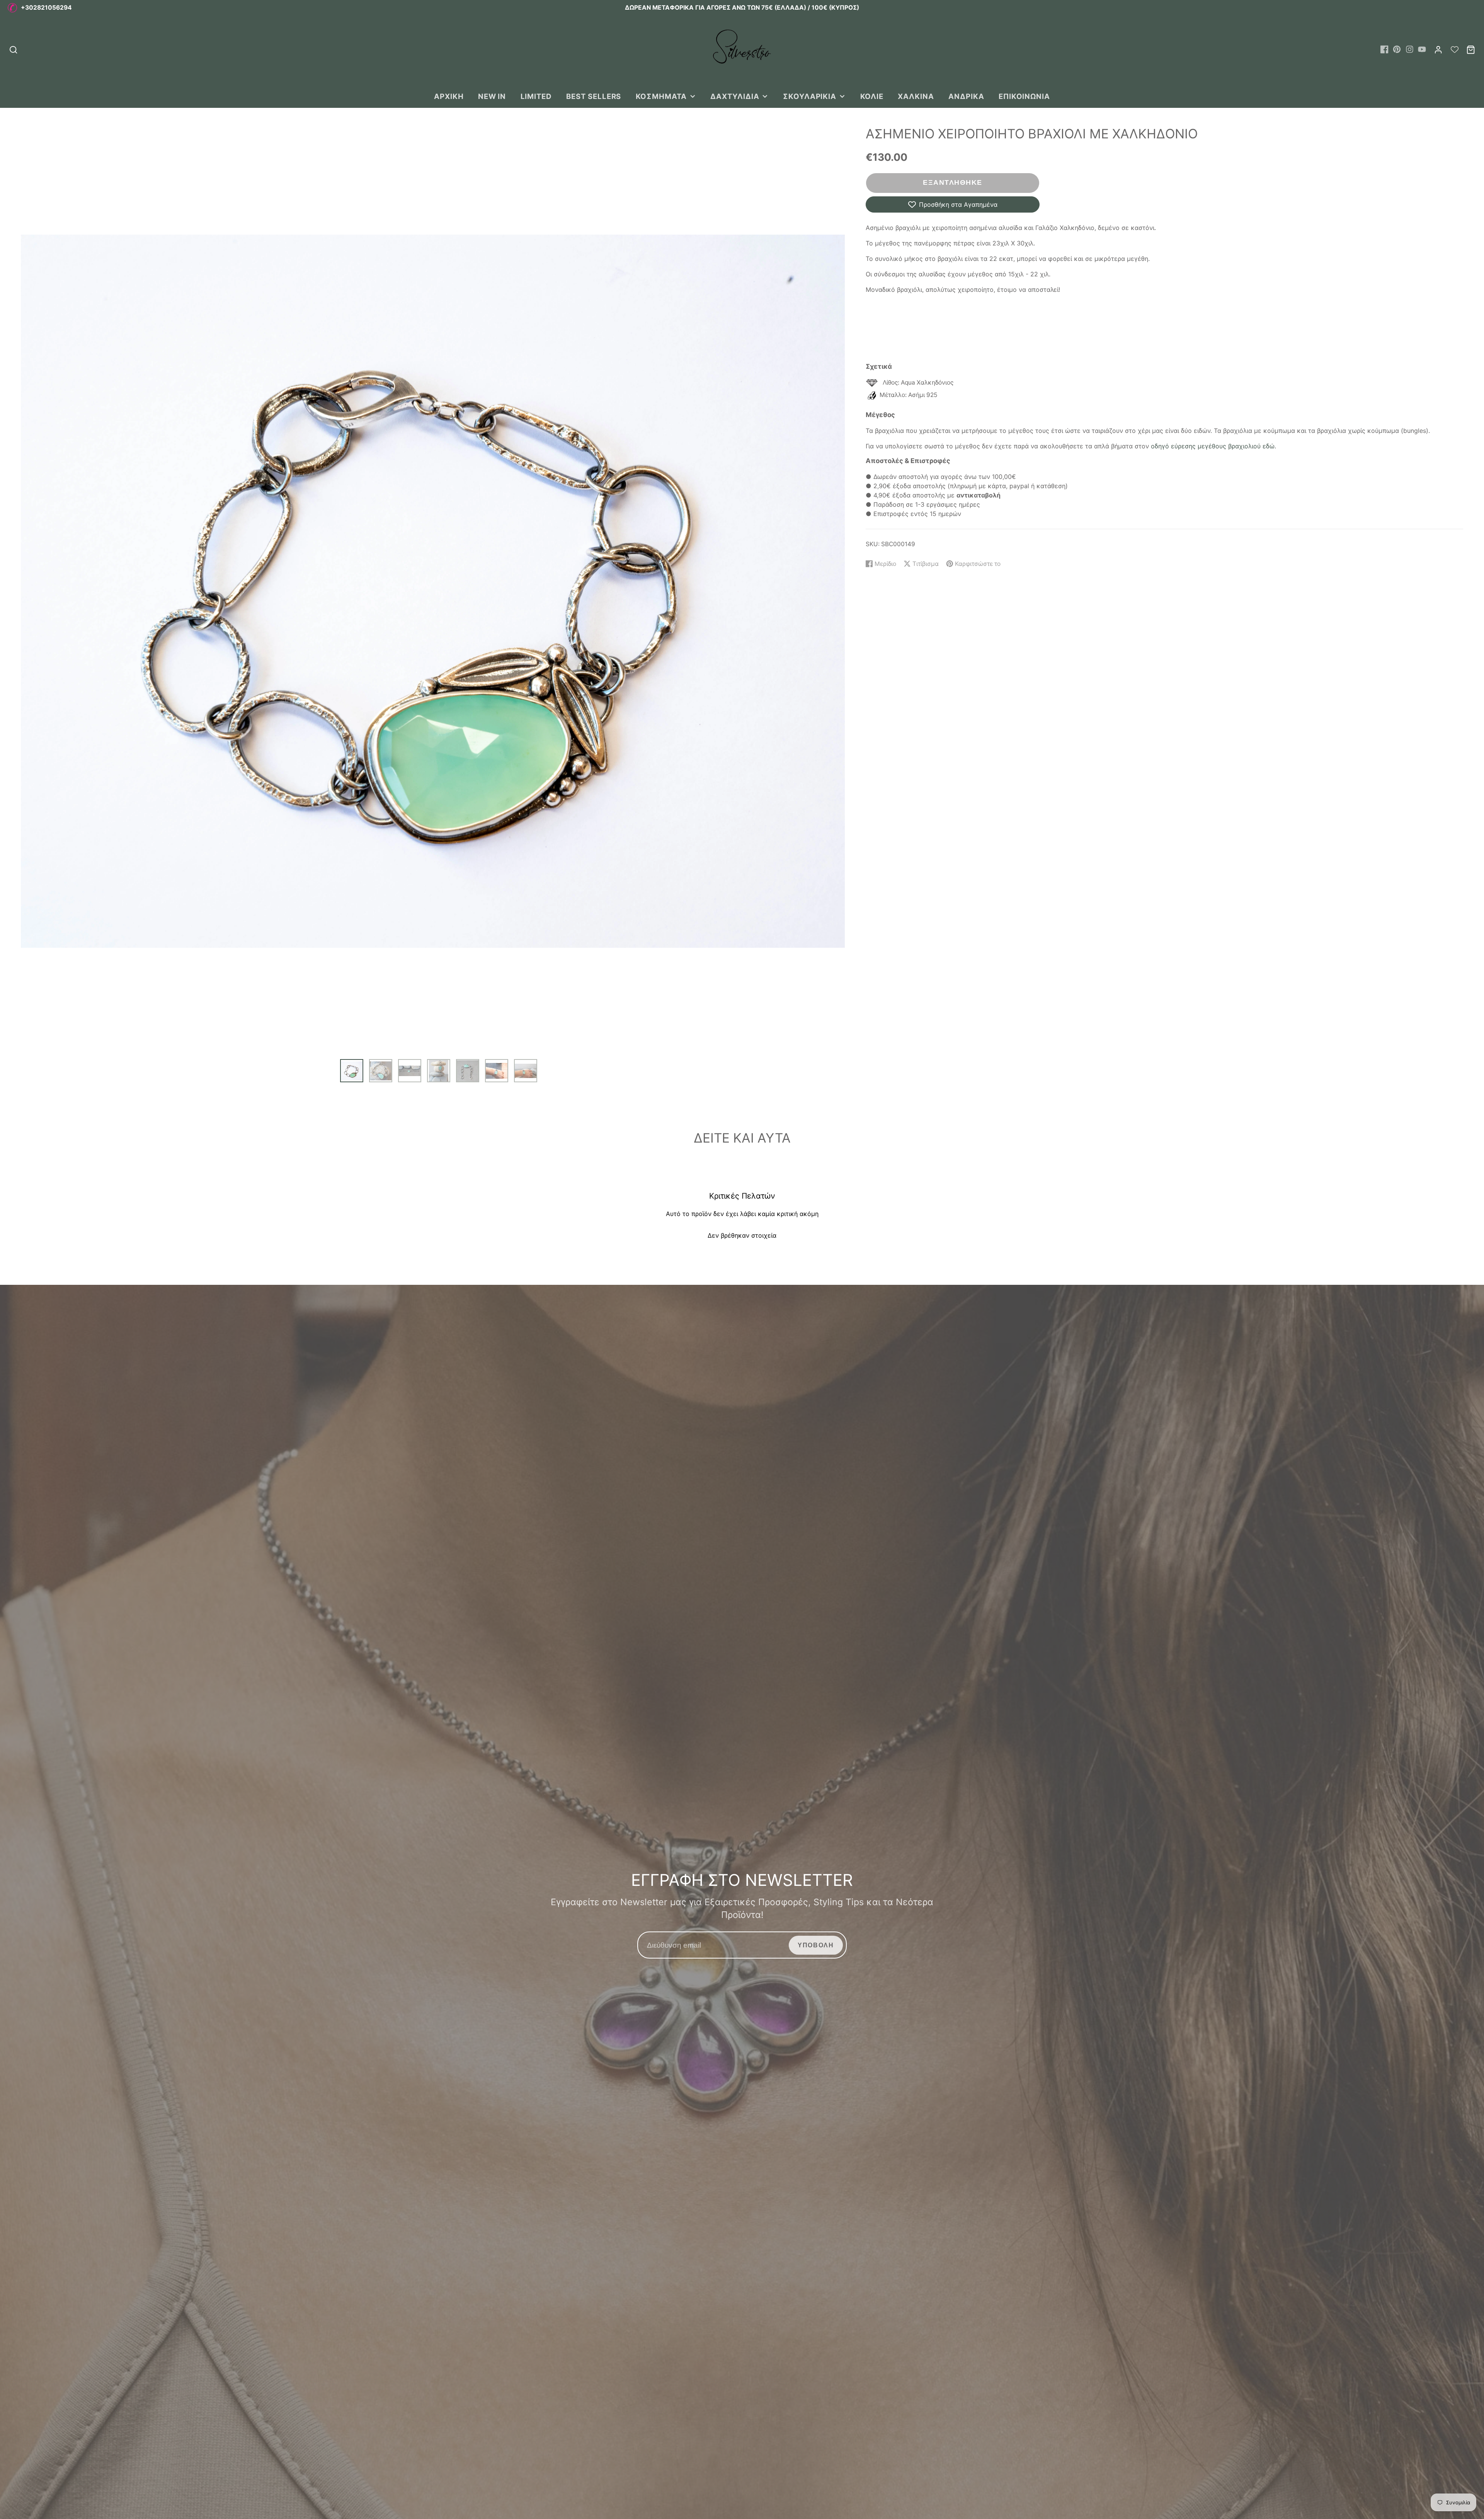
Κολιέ (872, 96)
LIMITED (536, 96)
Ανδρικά (966, 96)
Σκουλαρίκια (810, 96)
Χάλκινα (916, 96)
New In (492, 96)
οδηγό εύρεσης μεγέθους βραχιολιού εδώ (1213, 446)
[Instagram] (1410, 49)
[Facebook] (1384, 49)
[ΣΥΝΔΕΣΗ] (1438, 50)
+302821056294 (46, 8)
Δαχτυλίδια (735, 96)
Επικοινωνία (1024, 96)
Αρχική (449, 96)
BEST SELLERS (594, 96)
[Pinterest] (1397, 49)
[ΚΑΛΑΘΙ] (1471, 50)
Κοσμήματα (661, 96)
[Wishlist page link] (1455, 49)
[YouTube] (1422, 49)
